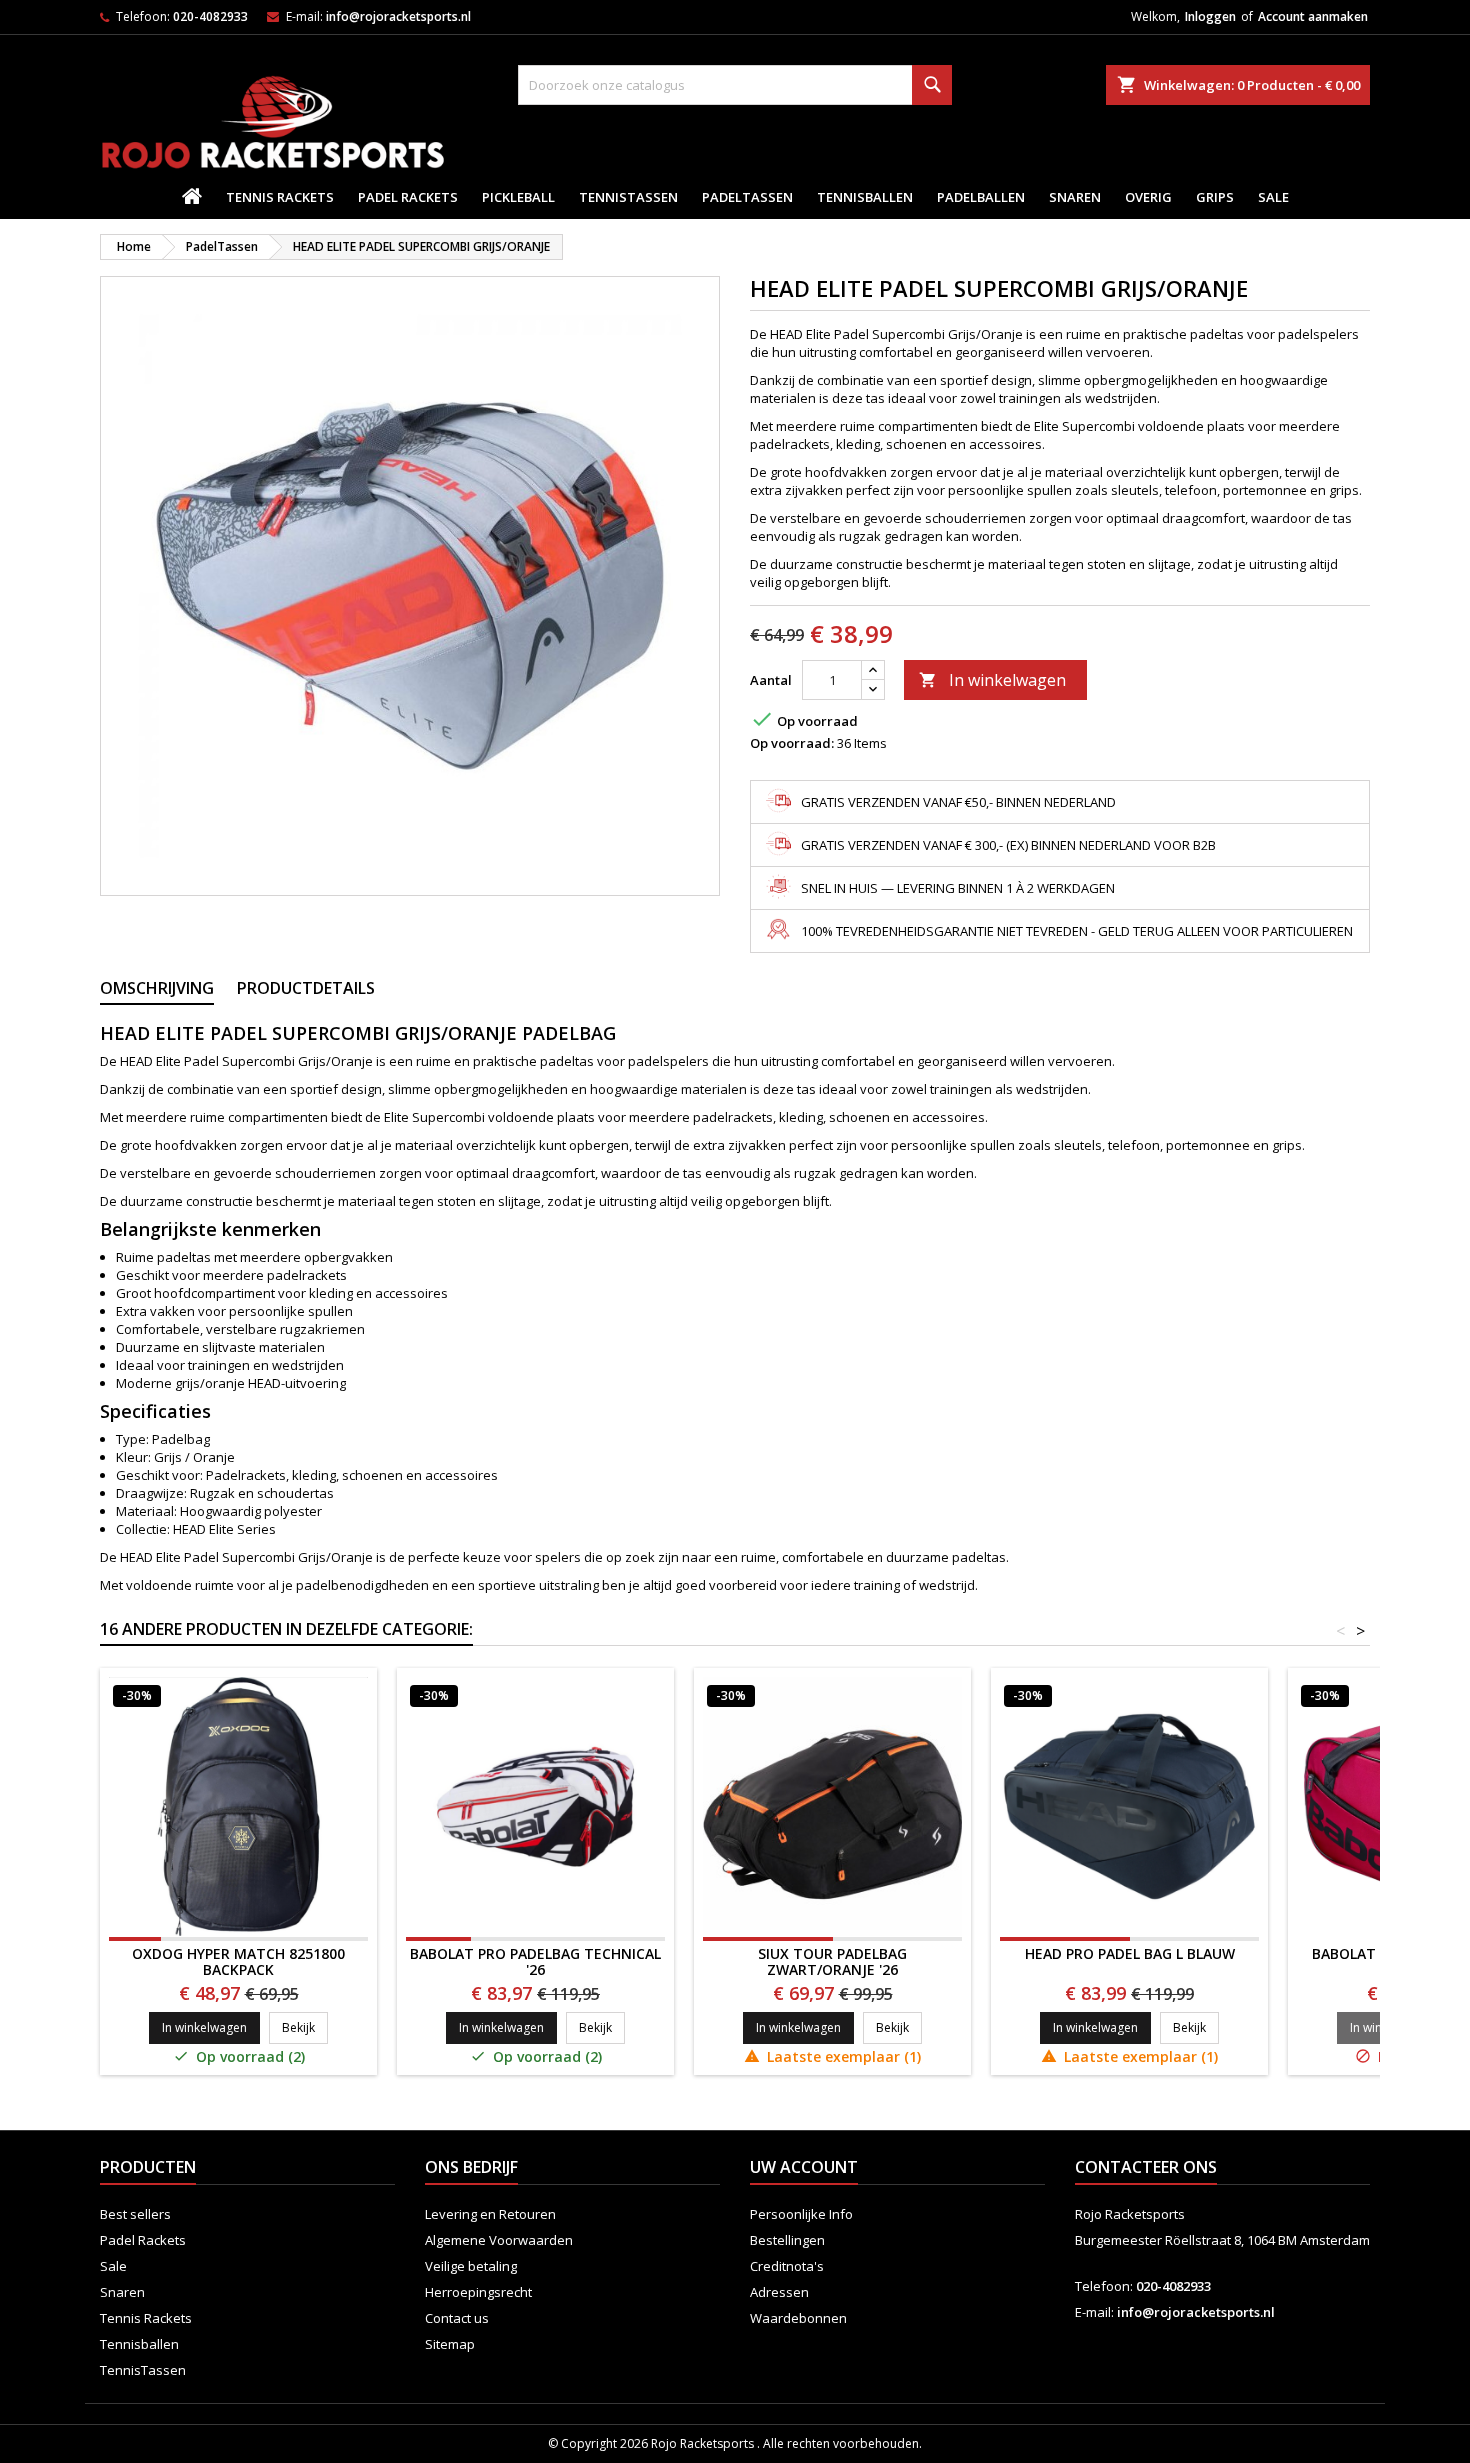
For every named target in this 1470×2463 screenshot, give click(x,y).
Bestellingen (787, 2240)
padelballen (981, 197)
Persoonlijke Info (801, 2214)
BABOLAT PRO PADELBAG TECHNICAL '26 (535, 1961)
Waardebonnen (798, 2318)
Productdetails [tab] (306, 988)
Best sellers (135, 2214)
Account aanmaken (1313, 16)
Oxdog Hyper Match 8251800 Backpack (238, 1961)
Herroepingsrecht (478, 2292)
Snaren (1075, 197)
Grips (1215, 197)
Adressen (779, 2292)
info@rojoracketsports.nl (398, 16)
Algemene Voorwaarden (499, 2240)
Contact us (457, 2318)
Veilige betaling (471, 2266)
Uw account (804, 2167)
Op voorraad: (792, 743)
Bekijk (305, 2027)
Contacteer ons (1146, 2167)
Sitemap (450, 2344)
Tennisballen (865, 197)
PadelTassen (747, 197)
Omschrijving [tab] (157, 988)
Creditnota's (787, 2266)
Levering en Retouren (490, 2214)
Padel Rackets (408, 197)
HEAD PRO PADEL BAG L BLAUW (1130, 1953)
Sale (1273, 197)
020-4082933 (210, 16)
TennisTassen (628, 197)
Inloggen (1210, 16)
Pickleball (518, 197)
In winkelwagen (992, 680)
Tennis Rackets (280, 197)
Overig (1148, 197)
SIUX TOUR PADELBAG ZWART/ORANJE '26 (832, 1961)
